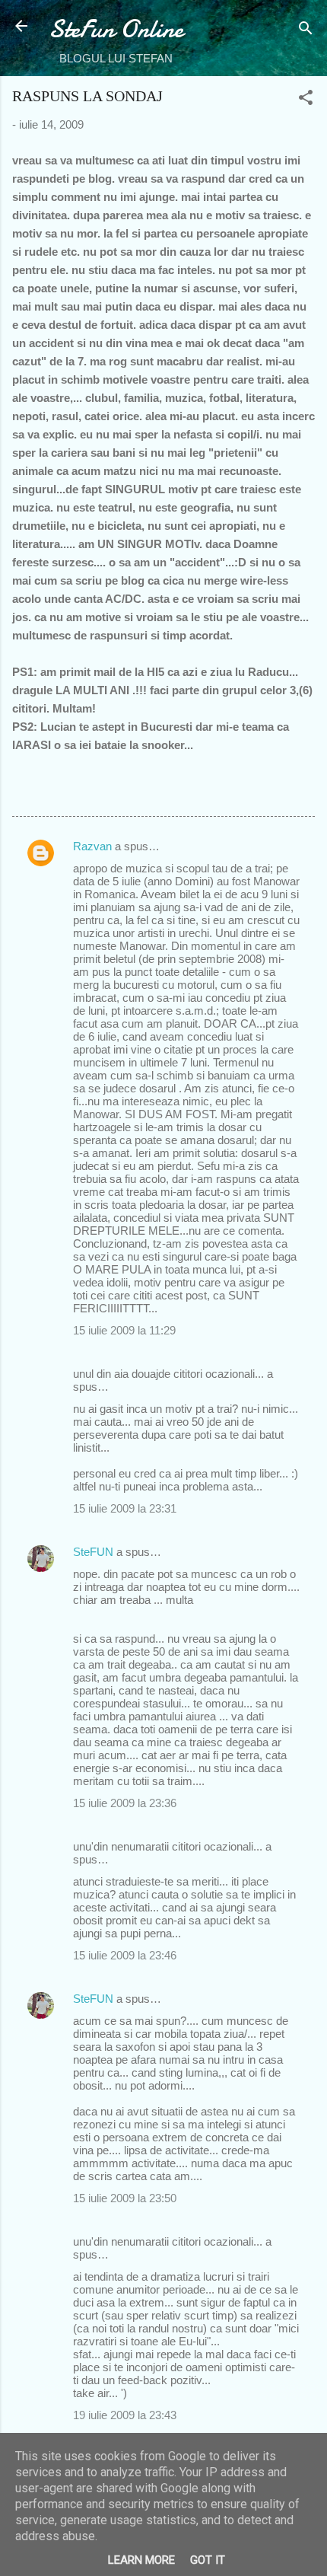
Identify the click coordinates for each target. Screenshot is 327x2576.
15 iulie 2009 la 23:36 (125, 1803)
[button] (306, 100)
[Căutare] (306, 31)
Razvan (92, 846)
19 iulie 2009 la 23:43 (125, 2415)
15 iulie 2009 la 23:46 (125, 1955)
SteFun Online (116, 29)
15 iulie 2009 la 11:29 (124, 1330)
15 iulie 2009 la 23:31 (125, 1508)
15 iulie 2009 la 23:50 (125, 2198)
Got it (208, 2560)
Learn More (141, 2560)
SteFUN (93, 1552)
